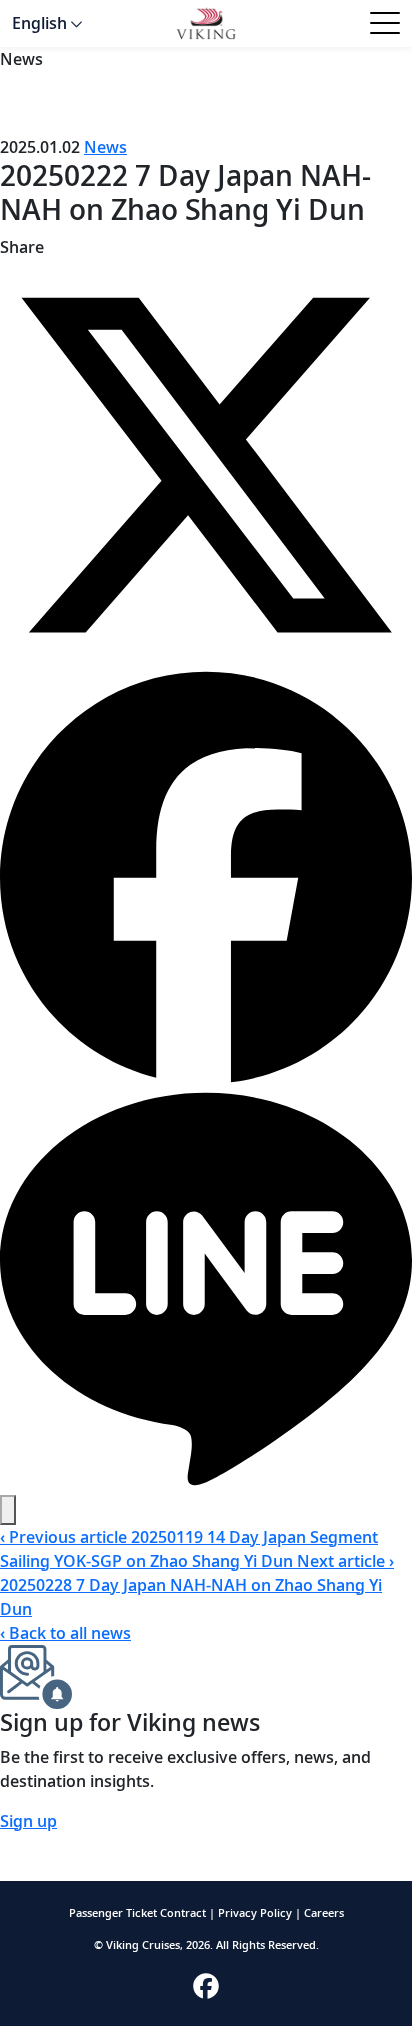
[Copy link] (8, 1510)
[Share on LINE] (206, 1287)
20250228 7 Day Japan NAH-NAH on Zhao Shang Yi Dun (197, 1585)
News (105, 147)
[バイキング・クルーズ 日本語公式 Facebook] (206, 1984)
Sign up (28, 1821)
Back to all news (65, 1633)
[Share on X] (206, 463)
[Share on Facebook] (206, 875)
